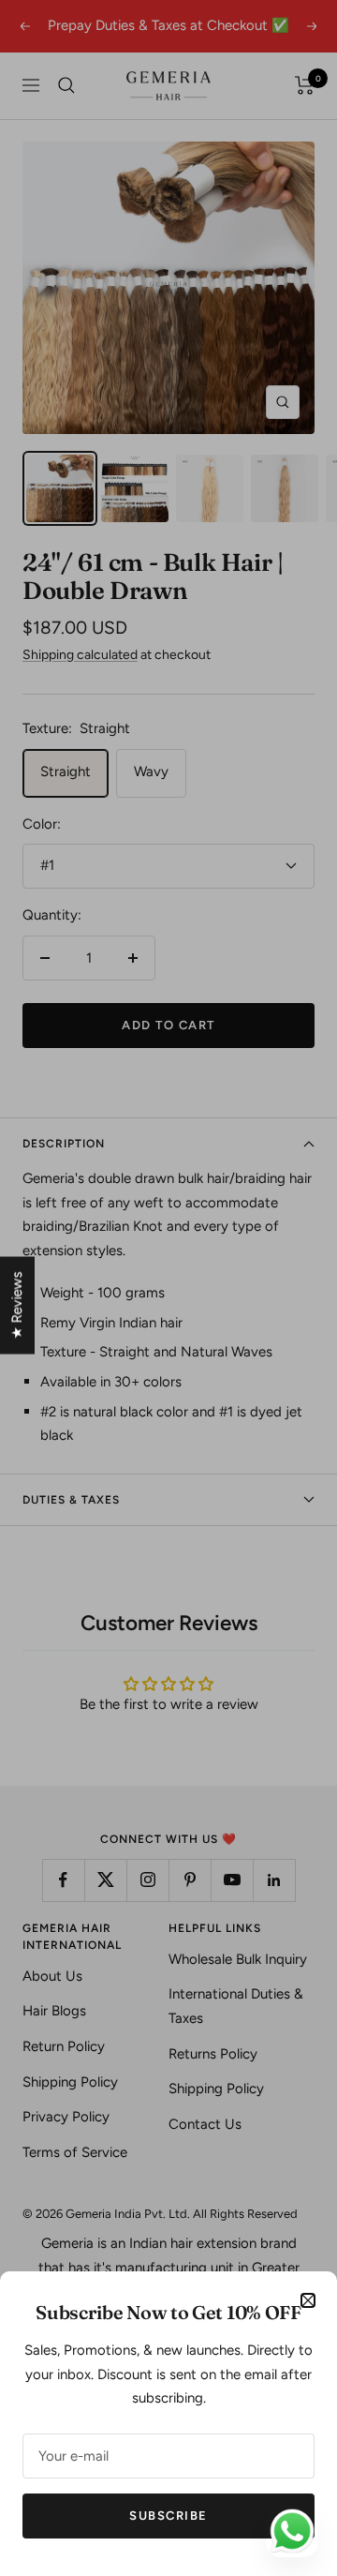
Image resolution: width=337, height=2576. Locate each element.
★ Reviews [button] (17, 1306)
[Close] (308, 2300)
